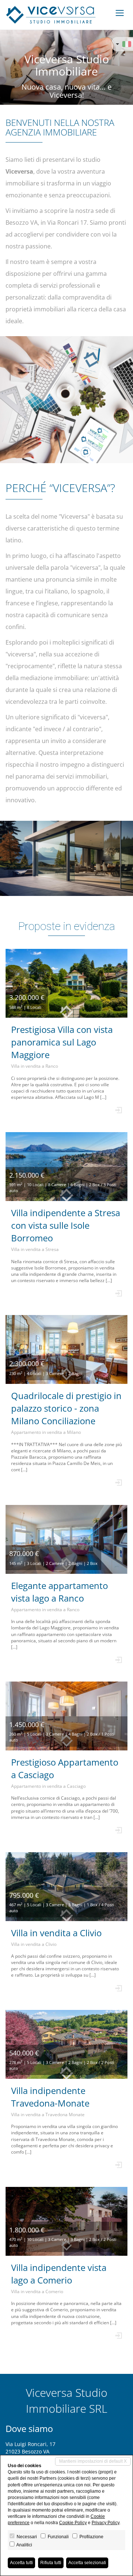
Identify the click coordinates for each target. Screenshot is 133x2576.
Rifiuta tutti (51, 2563)
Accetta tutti (21, 2563)
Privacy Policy (105, 2523)
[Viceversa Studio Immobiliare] (51, 15)
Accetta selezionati (87, 2563)
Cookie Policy (73, 2523)
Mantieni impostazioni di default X (93, 2461)
